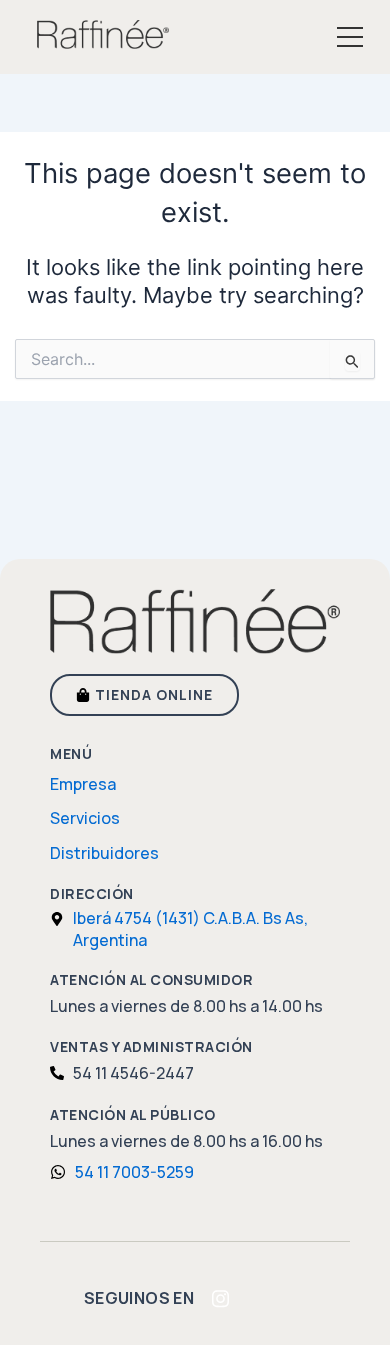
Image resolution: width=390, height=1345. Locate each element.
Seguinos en (139, 1298)
